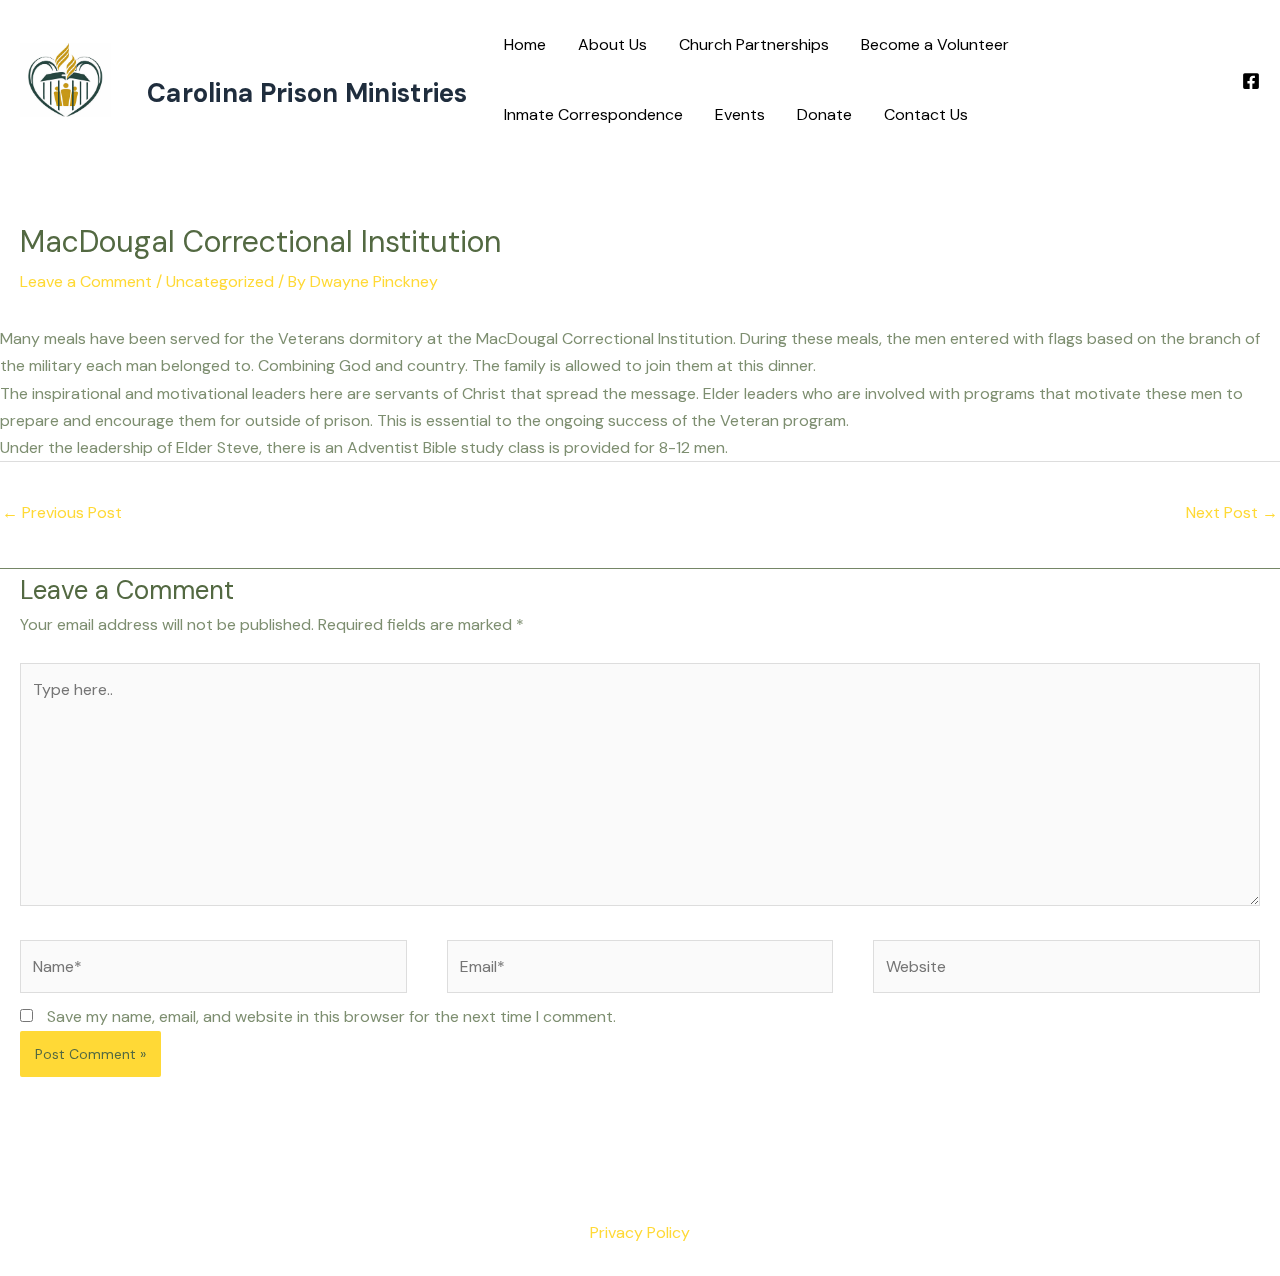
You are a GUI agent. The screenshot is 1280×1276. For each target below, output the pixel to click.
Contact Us (926, 114)
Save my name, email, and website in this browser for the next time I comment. (331, 1016)
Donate (824, 114)
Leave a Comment (86, 281)
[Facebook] (1251, 81)
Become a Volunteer (935, 44)
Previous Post (62, 512)
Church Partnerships (754, 44)
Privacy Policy (640, 1232)
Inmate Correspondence (593, 114)
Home (525, 44)
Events (740, 114)
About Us (612, 44)
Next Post (1232, 512)
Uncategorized (220, 281)
